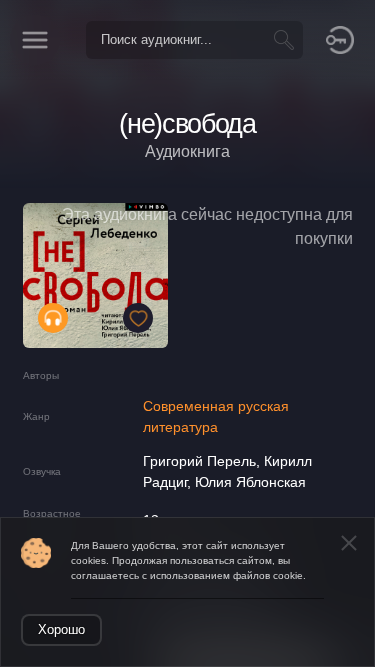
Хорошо (61, 629)
